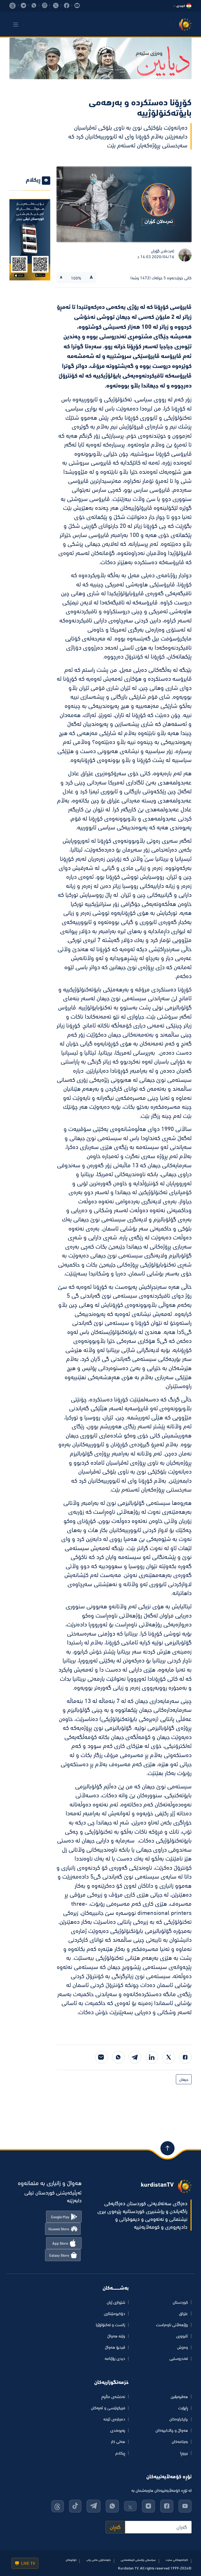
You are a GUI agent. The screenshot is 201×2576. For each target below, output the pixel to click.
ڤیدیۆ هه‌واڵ (115, 2347)
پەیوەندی (118, 2430)
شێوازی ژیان (116, 2302)
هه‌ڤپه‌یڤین (179, 2396)
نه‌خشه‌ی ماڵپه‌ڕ (113, 2396)
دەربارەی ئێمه (114, 2419)
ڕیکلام (120, 2453)
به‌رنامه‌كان (180, 2441)
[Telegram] (135, 2057)
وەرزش (183, 2347)
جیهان (184, 2079)
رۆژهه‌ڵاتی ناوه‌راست (172, 2325)
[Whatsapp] (118, 2057)
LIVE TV (28, 2563)
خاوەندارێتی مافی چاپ (99, 2560)
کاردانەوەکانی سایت (177, 2560)
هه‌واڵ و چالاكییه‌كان (172, 2430)
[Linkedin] (152, 2057)
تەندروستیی (179, 2358)
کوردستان (180, 2302)
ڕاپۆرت (183, 2408)
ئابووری (182, 2336)
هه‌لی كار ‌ (118, 2441)
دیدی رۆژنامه (115, 2358)
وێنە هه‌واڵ (116, 2336)
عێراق (183, 2313)
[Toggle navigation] (16, 25)
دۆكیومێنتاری (115, 2313)
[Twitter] (169, 2057)
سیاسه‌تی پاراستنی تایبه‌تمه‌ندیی (138, 2560)
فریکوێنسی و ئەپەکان (108, 2408)
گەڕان (115, 2527)
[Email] (102, 2057)
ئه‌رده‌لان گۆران (163, 251)
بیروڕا (184, 2453)
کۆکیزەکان (71, 2560)
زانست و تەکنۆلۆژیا (110, 2325)
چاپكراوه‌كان (179, 2419)
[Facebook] (185, 2057)
